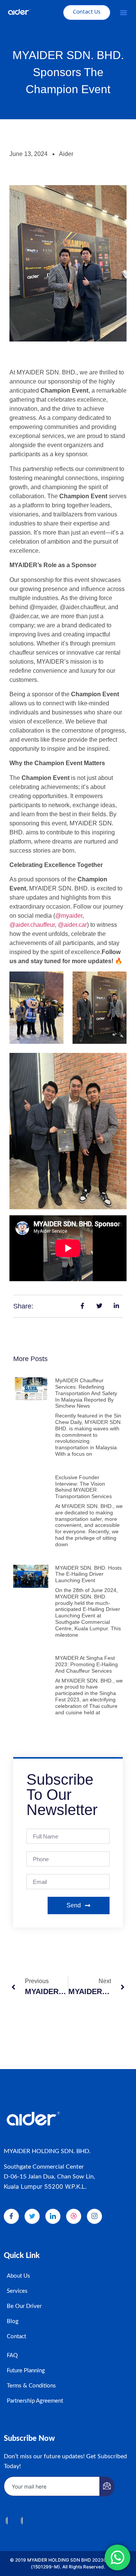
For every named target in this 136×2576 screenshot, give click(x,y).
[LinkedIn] (53, 2216)
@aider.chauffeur (32, 925)
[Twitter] (32, 2216)
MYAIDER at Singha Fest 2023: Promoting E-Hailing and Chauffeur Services (87, 1664)
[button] (124, 12)
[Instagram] (94, 2216)
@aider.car (72, 925)
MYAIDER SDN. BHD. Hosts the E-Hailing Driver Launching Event (88, 1574)
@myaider (69, 916)
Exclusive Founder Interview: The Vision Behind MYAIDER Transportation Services (83, 1487)
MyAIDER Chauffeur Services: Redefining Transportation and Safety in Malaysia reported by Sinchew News (86, 1393)
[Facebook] (11, 2216)
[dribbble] (74, 2216)
